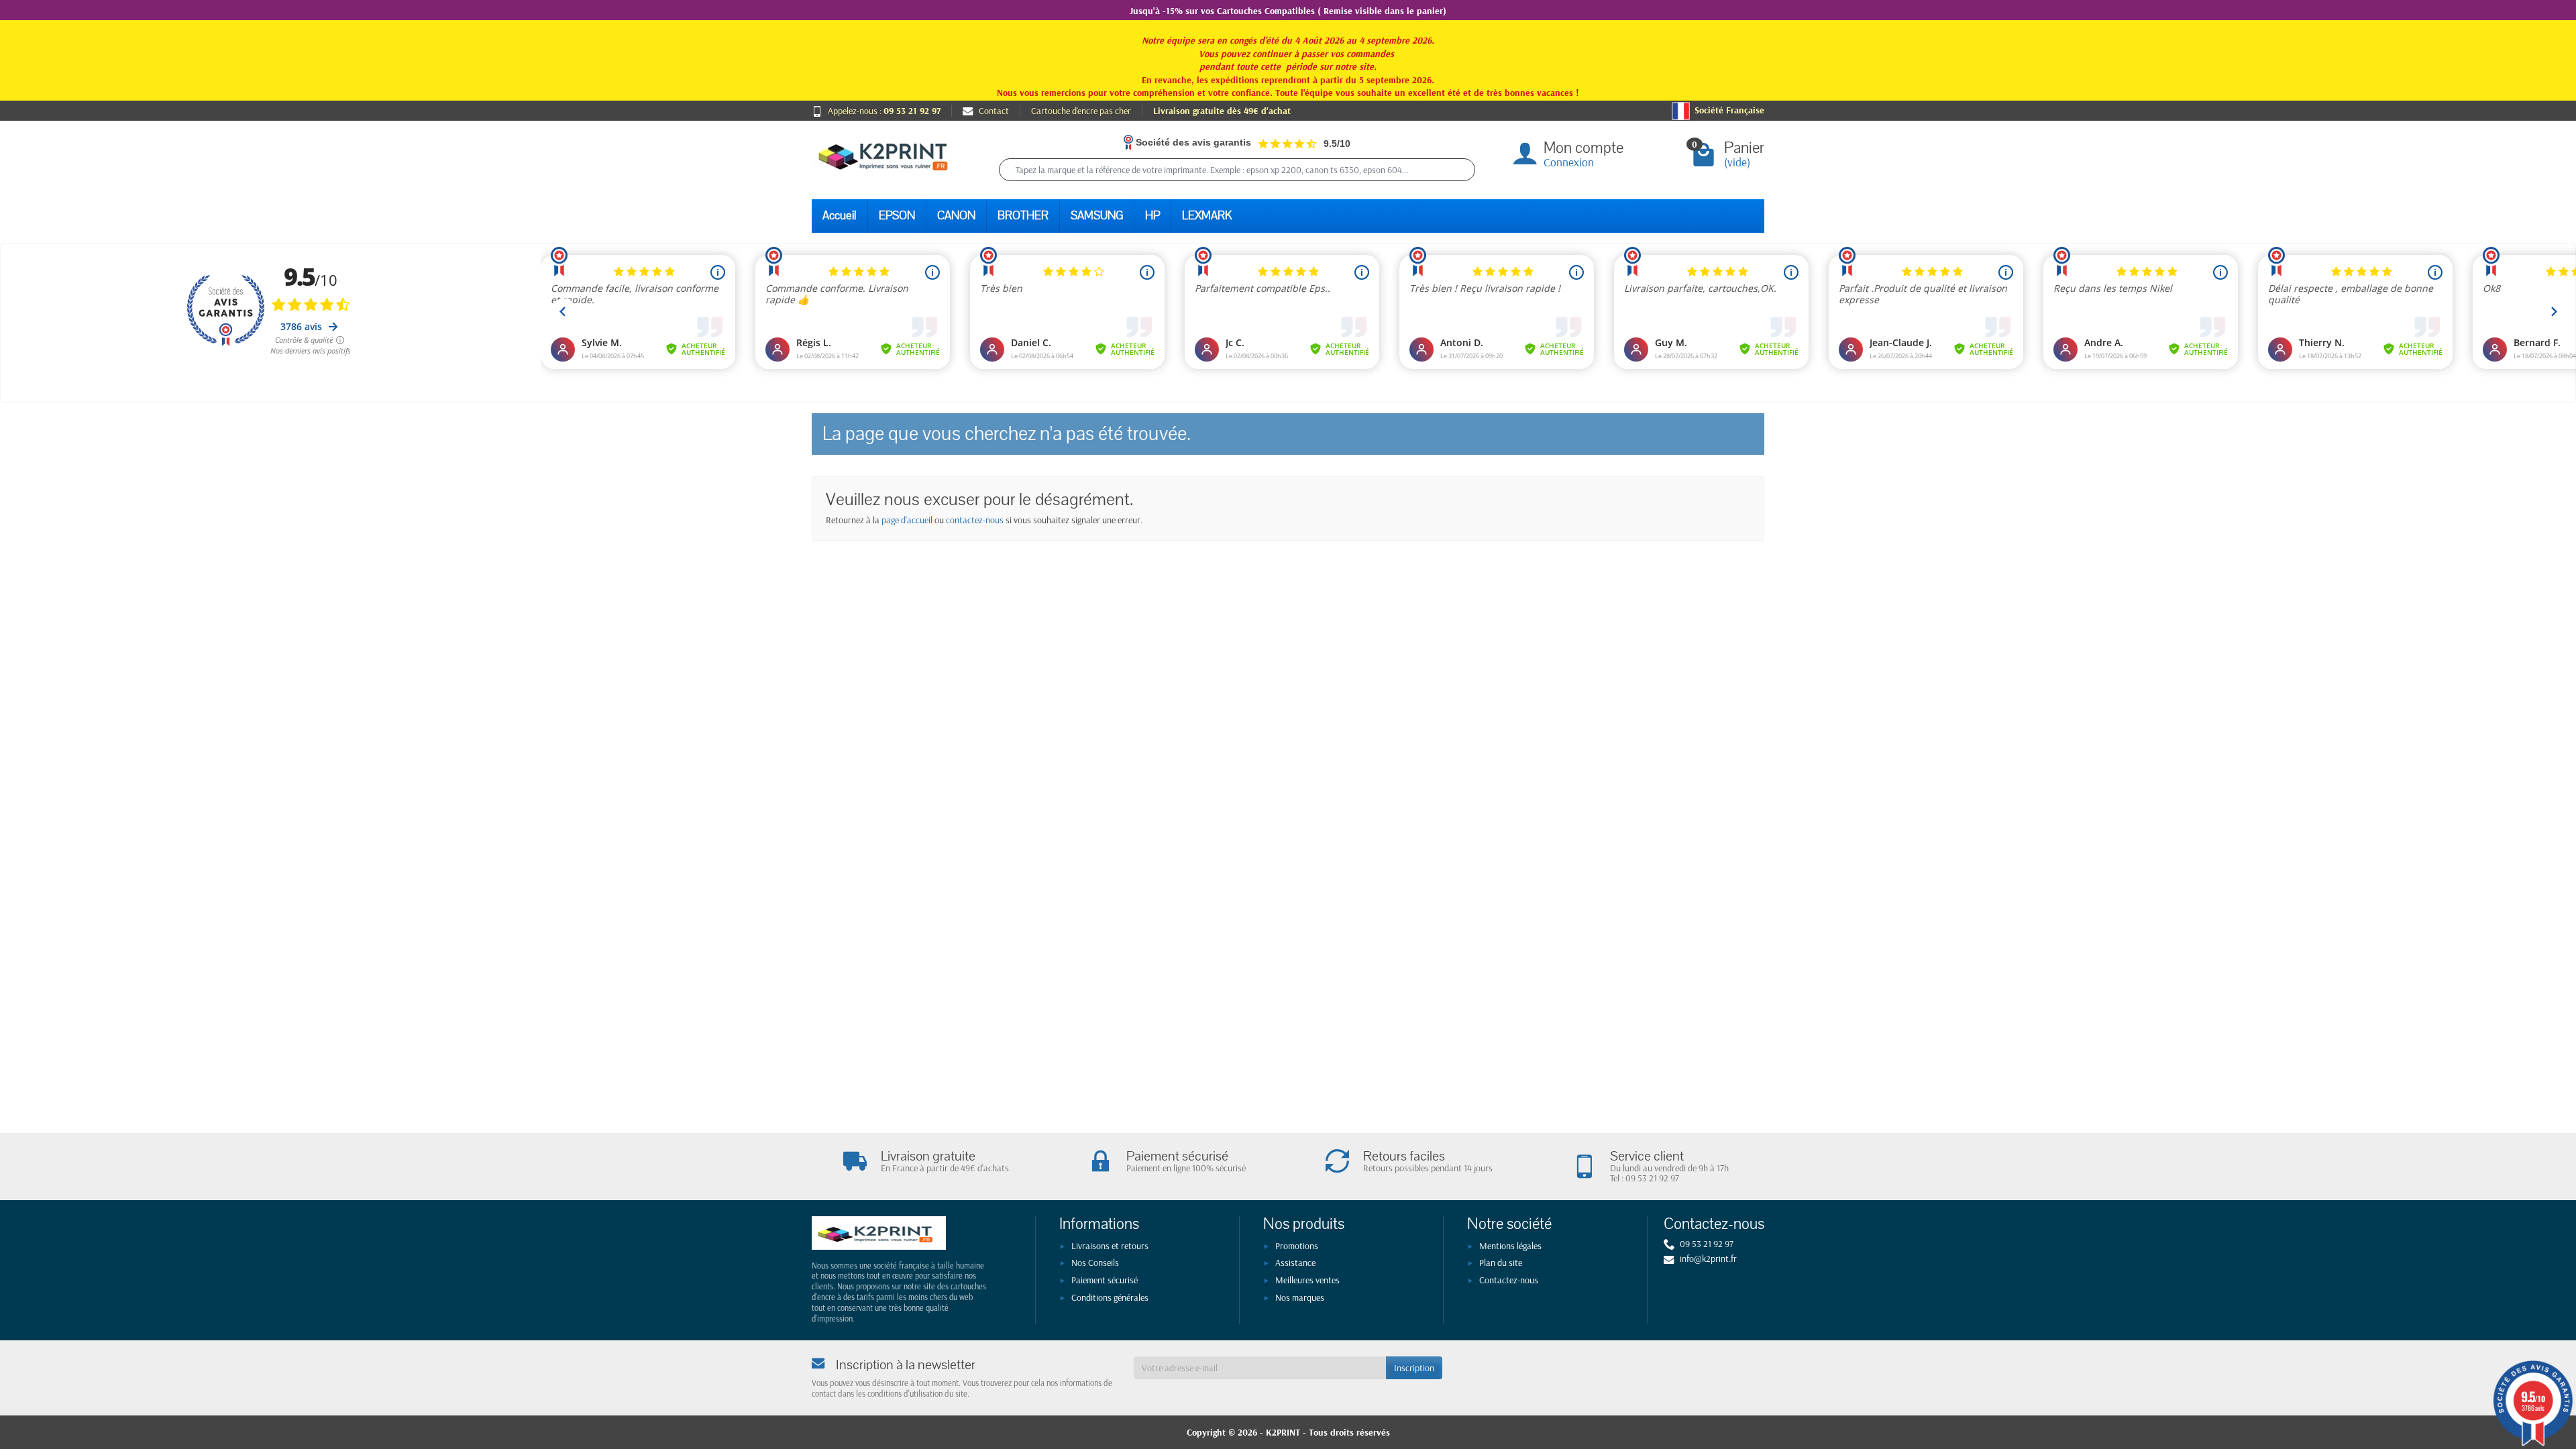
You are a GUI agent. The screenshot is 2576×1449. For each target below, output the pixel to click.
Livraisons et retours (1110, 1246)
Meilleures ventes (1307, 1280)
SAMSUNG (1097, 216)
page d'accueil (907, 520)
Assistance (1295, 1263)
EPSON (897, 216)
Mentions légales (1510, 1246)
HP (1152, 216)
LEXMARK (1207, 216)
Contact (994, 111)
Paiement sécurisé (1105, 1280)
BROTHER (1023, 216)
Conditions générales (1110, 1297)
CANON (956, 216)
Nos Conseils (1095, 1263)
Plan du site (1501, 1263)
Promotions (1297, 1246)
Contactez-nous (1509, 1280)
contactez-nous (975, 520)
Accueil (840, 216)
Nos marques (1300, 1297)
